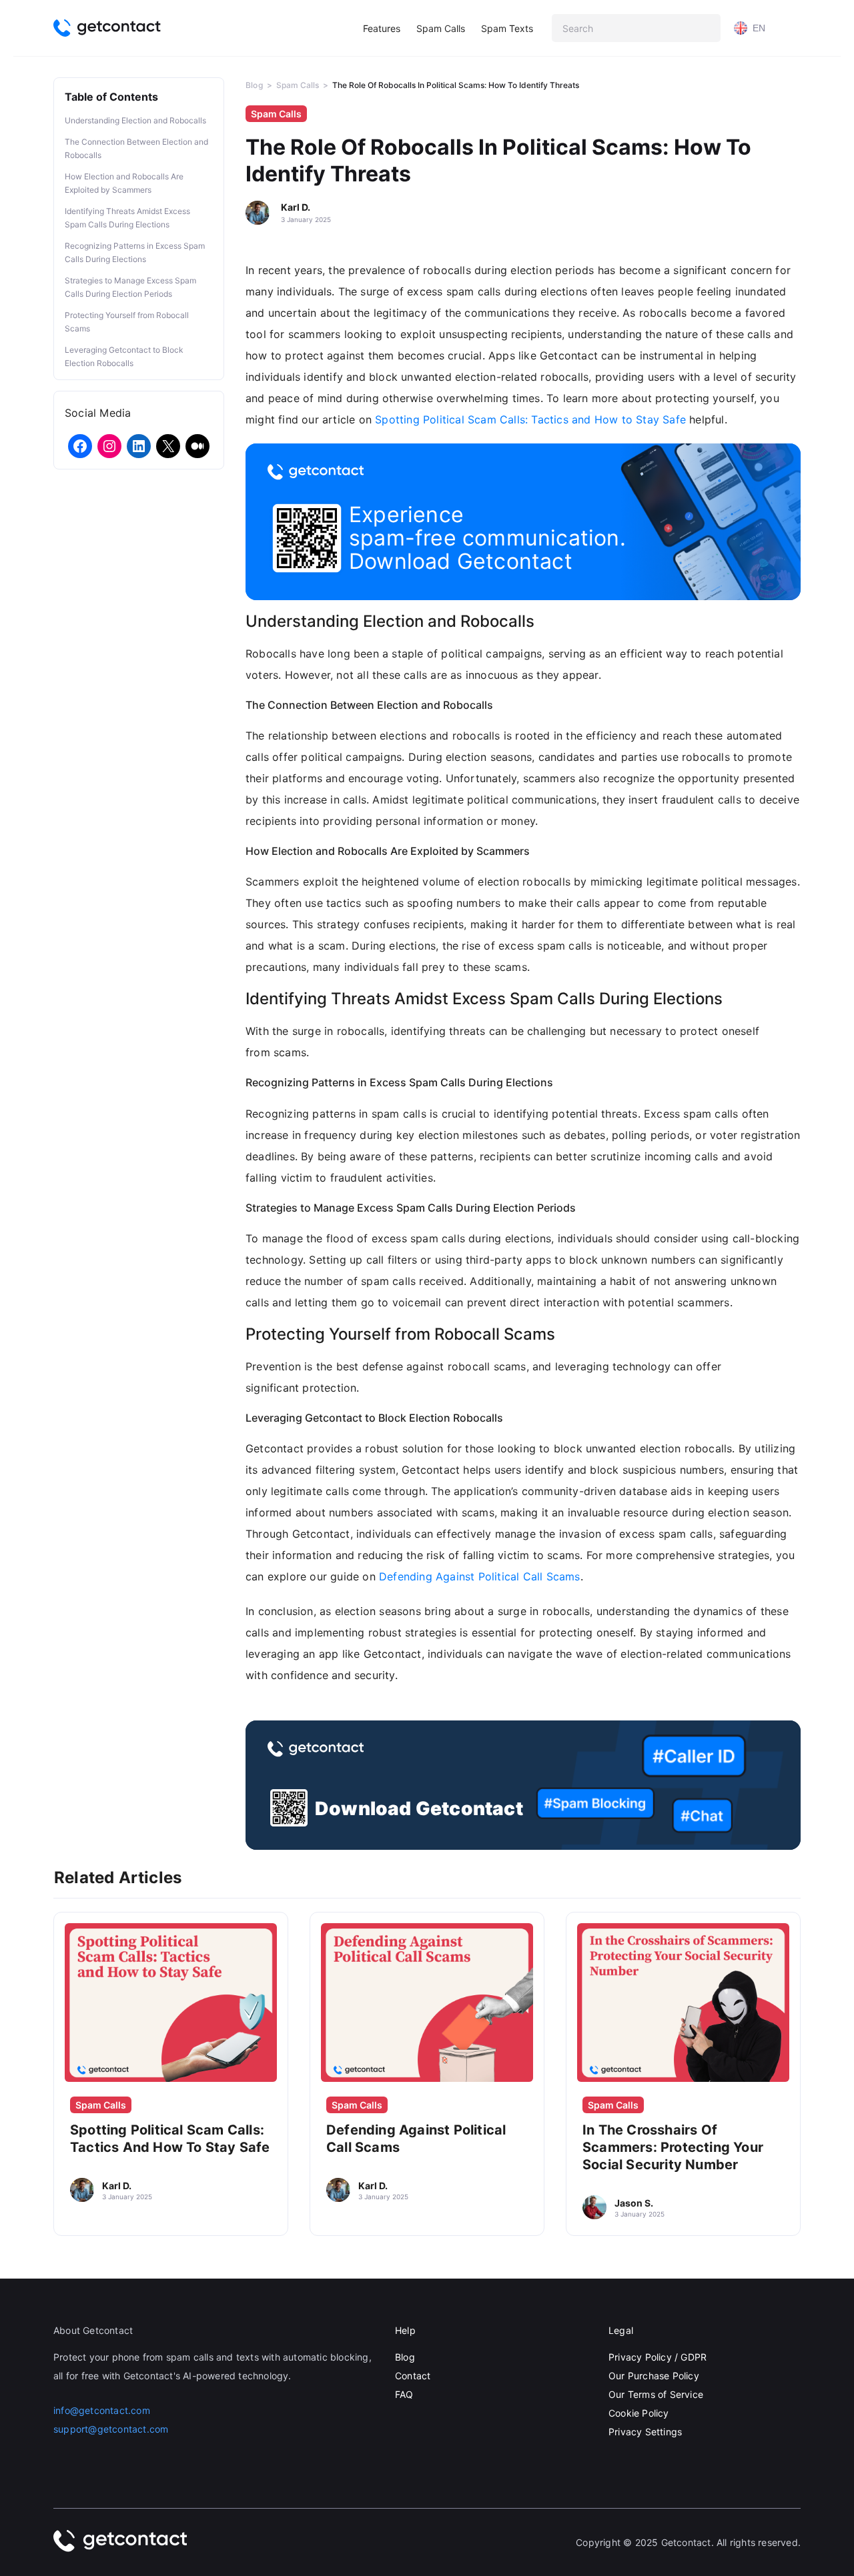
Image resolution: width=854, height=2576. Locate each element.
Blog (254, 85)
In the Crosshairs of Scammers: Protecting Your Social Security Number (673, 2147)
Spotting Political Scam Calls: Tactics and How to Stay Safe (530, 419)
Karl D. (296, 207)
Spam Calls (441, 28)
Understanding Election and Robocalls (135, 120)
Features (382, 28)
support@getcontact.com (111, 2429)
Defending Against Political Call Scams (480, 1576)
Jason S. (634, 2203)
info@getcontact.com (102, 2410)
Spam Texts (507, 28)
